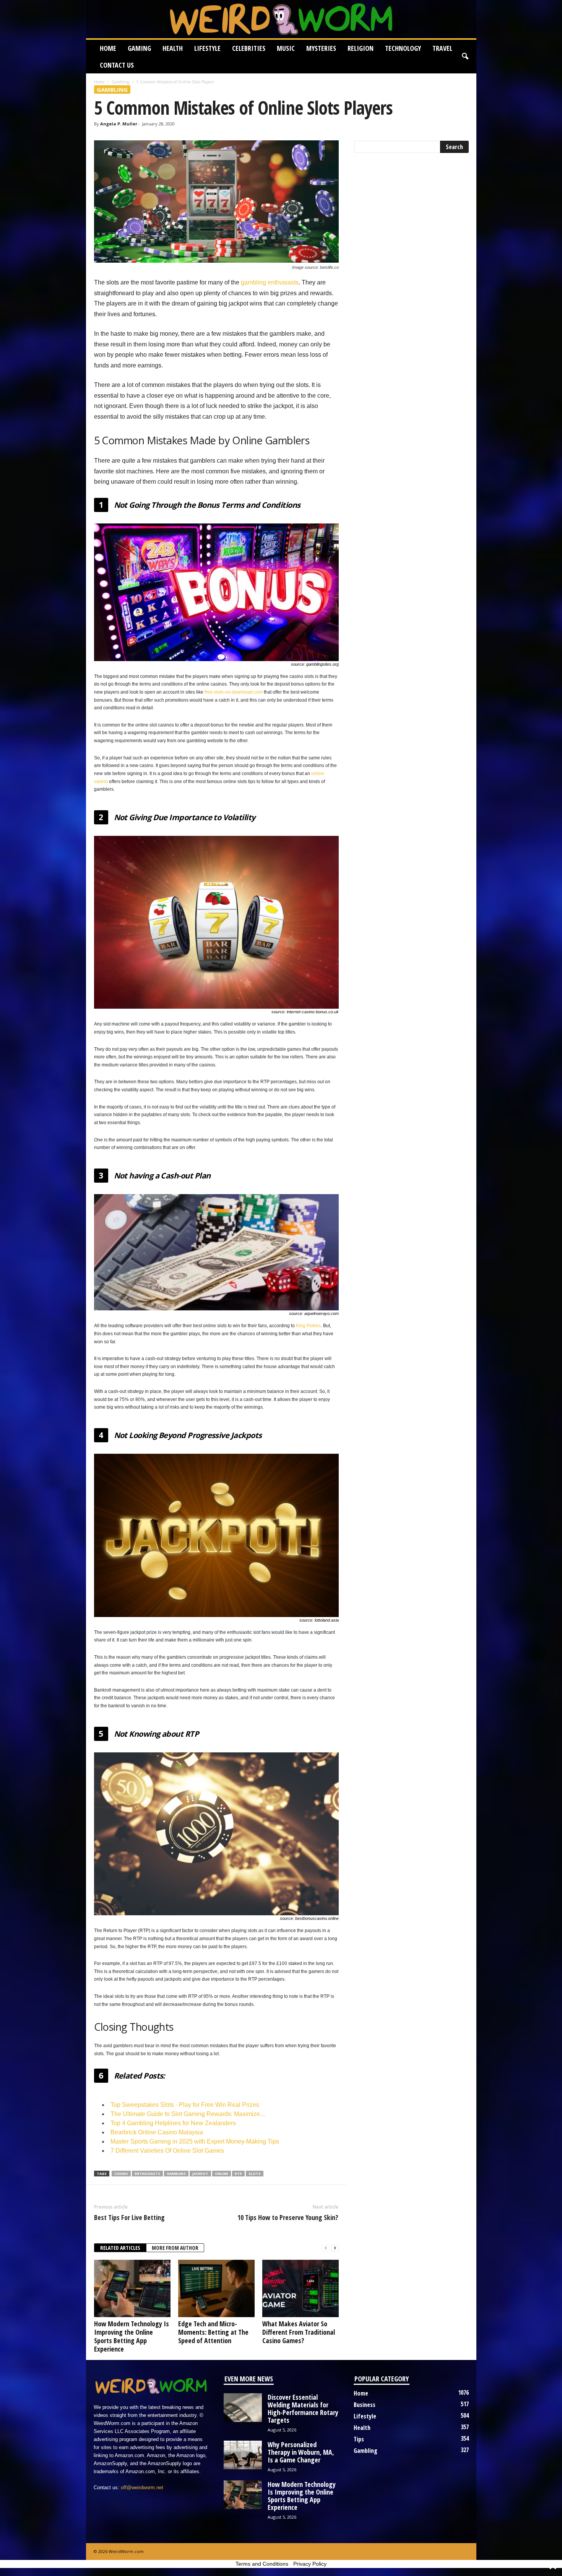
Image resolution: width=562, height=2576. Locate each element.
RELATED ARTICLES (120, 2248)
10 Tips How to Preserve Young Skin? (288, 2217)
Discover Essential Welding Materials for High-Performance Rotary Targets (303, 2409)
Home (108, 48)
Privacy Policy (310, 2564)
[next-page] (335, 2248)
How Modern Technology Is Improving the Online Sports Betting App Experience (132, 2336)
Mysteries (321, 48)
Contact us (117, 65)
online (222, 2174)
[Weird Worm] (281, 19)
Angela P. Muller (119, 124)
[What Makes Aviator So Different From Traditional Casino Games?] (300, 2288)
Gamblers (176, 2174)
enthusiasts (147, 2174)
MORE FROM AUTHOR (175, 2248)
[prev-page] (326, 2248)
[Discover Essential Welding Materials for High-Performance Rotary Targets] (243, 2408)
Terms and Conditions (262, 2564)
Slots (255, 2174)
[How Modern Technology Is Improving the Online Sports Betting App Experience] (132, 2288)
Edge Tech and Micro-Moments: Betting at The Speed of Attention (213, 2332)
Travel (442, 48)
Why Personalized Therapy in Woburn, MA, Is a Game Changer (301, 2452)
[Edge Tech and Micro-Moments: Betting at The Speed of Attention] (216, 2288)
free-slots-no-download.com (234, 692)
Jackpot (200, 2174)
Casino (121, 2174)
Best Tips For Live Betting (129, 2217)
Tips (359, 2439)
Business (365, 2405)
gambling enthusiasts (270, 282)
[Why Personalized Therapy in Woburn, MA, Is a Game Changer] (243, 2455)
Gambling (120, 82)
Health (173, 48)
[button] (465, 57)
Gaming (139, 48)
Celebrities (249, 48)
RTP (238, 2174)
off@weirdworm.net (142, 2487)
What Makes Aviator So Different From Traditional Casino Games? (299, 2332)
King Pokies (308, 1326)
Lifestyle (207, 48)
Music (286, 48)
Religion (361, 48)
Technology (403, 48)
